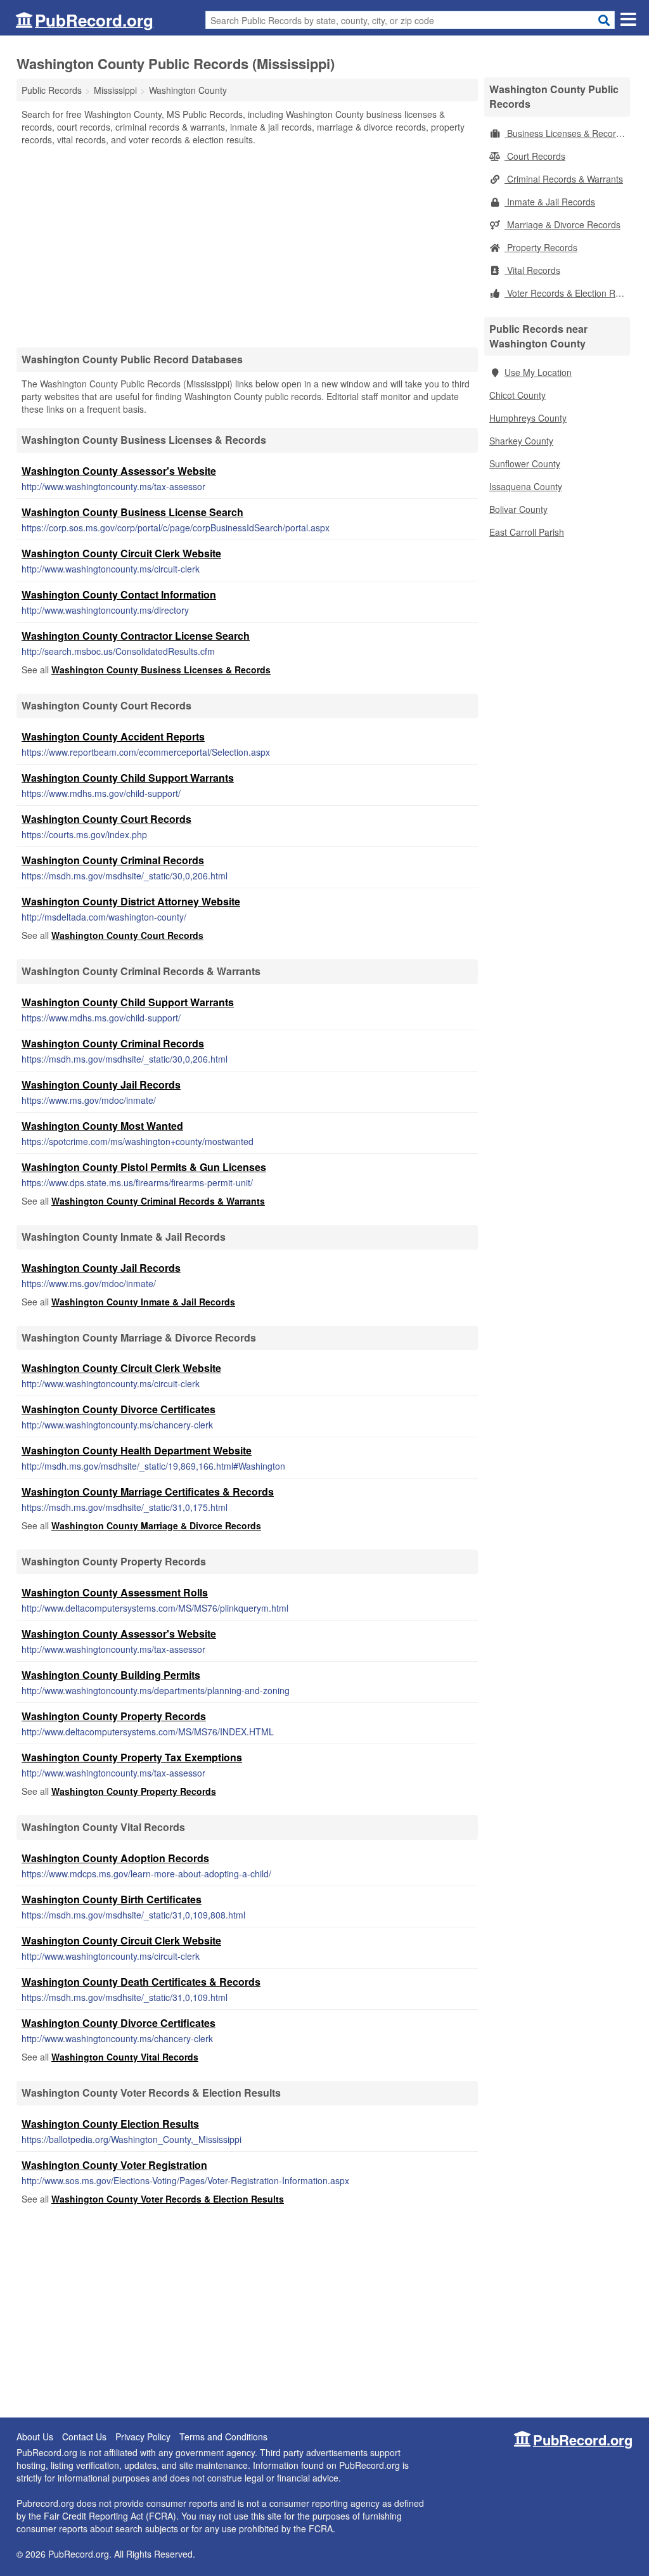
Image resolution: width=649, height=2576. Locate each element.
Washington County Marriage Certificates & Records (148, 1492)
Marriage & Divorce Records (562, 224)
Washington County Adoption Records (115, 1858)
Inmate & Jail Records (550, 202)
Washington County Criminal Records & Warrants (158, 1201)
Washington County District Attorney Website (131, 901)
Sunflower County (525, 463)
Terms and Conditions (223, 2437)
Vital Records (532, 270)
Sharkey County (521, 441)
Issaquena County (526, 486)
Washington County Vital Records (125, 2057)
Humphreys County (528, 418)
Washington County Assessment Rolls (115, 1592)
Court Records (535, 156)
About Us (35, 2437)
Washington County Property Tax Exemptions (132, 1757)
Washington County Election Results (110, 2124)
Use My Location (538, 372)
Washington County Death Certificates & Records (141, 1982)
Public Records (52, 90)
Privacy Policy (143, 2437)
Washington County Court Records (106, 819)
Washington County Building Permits (111, 1675)
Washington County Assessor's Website (119, 471)
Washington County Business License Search (132, 512)
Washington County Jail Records (101, 1084)
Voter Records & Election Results (567, 293)
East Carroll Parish (527, 532)
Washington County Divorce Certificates (119, 1409)
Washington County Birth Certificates (112, 1899)
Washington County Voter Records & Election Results (168, 2199)
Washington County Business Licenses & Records (161, 670)
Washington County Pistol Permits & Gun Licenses (144, 1167)
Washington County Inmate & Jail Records (143, 1302)
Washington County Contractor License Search (136, 636)
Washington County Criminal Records (113, 860)
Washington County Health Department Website (137, 1450)
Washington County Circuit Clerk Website (121, 553)
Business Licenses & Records (565, 133)
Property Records (541, 247)
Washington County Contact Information (119, 594)
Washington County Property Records (114, 1716)
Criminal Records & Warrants (564, 179)
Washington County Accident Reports (113, 736)
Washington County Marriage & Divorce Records (156, 1525)
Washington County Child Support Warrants (128, 778)
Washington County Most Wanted (102, 1126)
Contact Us (84, 2437)
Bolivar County (518, 509)
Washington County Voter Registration (114, 2165)
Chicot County (517, 395)
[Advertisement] (247, 246)
